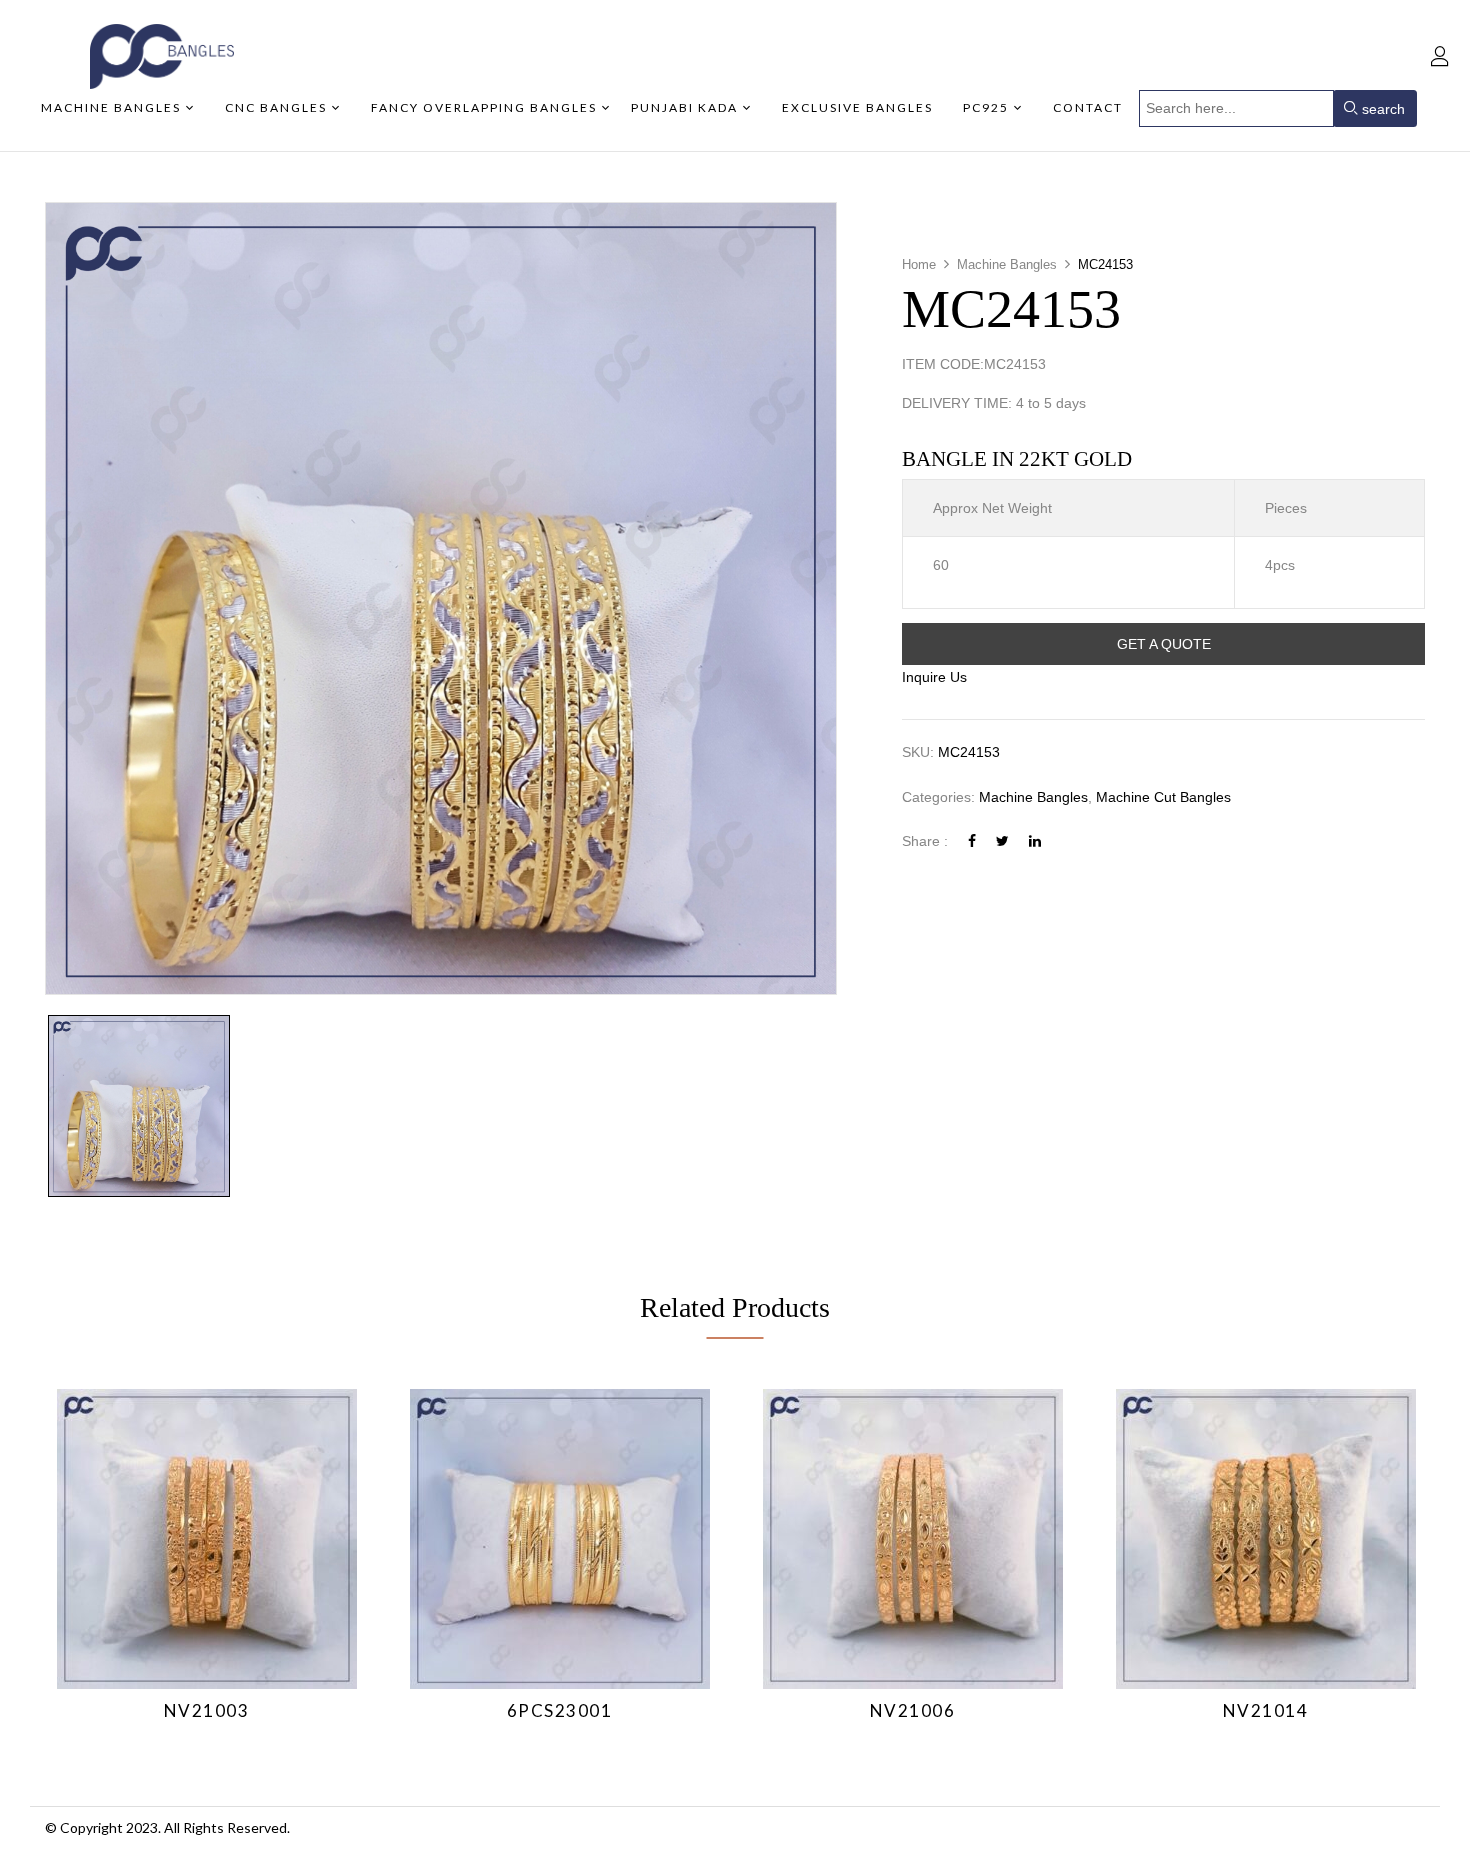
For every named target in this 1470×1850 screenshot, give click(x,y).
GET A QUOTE (1164, 644)
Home (919, 264)
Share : (925, 841)
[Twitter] (1002, 841)
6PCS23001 (560, 1710)
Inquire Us (934, 677)
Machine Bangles (1007, 264)
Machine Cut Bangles (1163, 797)
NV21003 (207, 1710)
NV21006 (913, 1710)
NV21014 (1266, 1710)
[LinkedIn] (1035, 841)
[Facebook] (972, 841)
